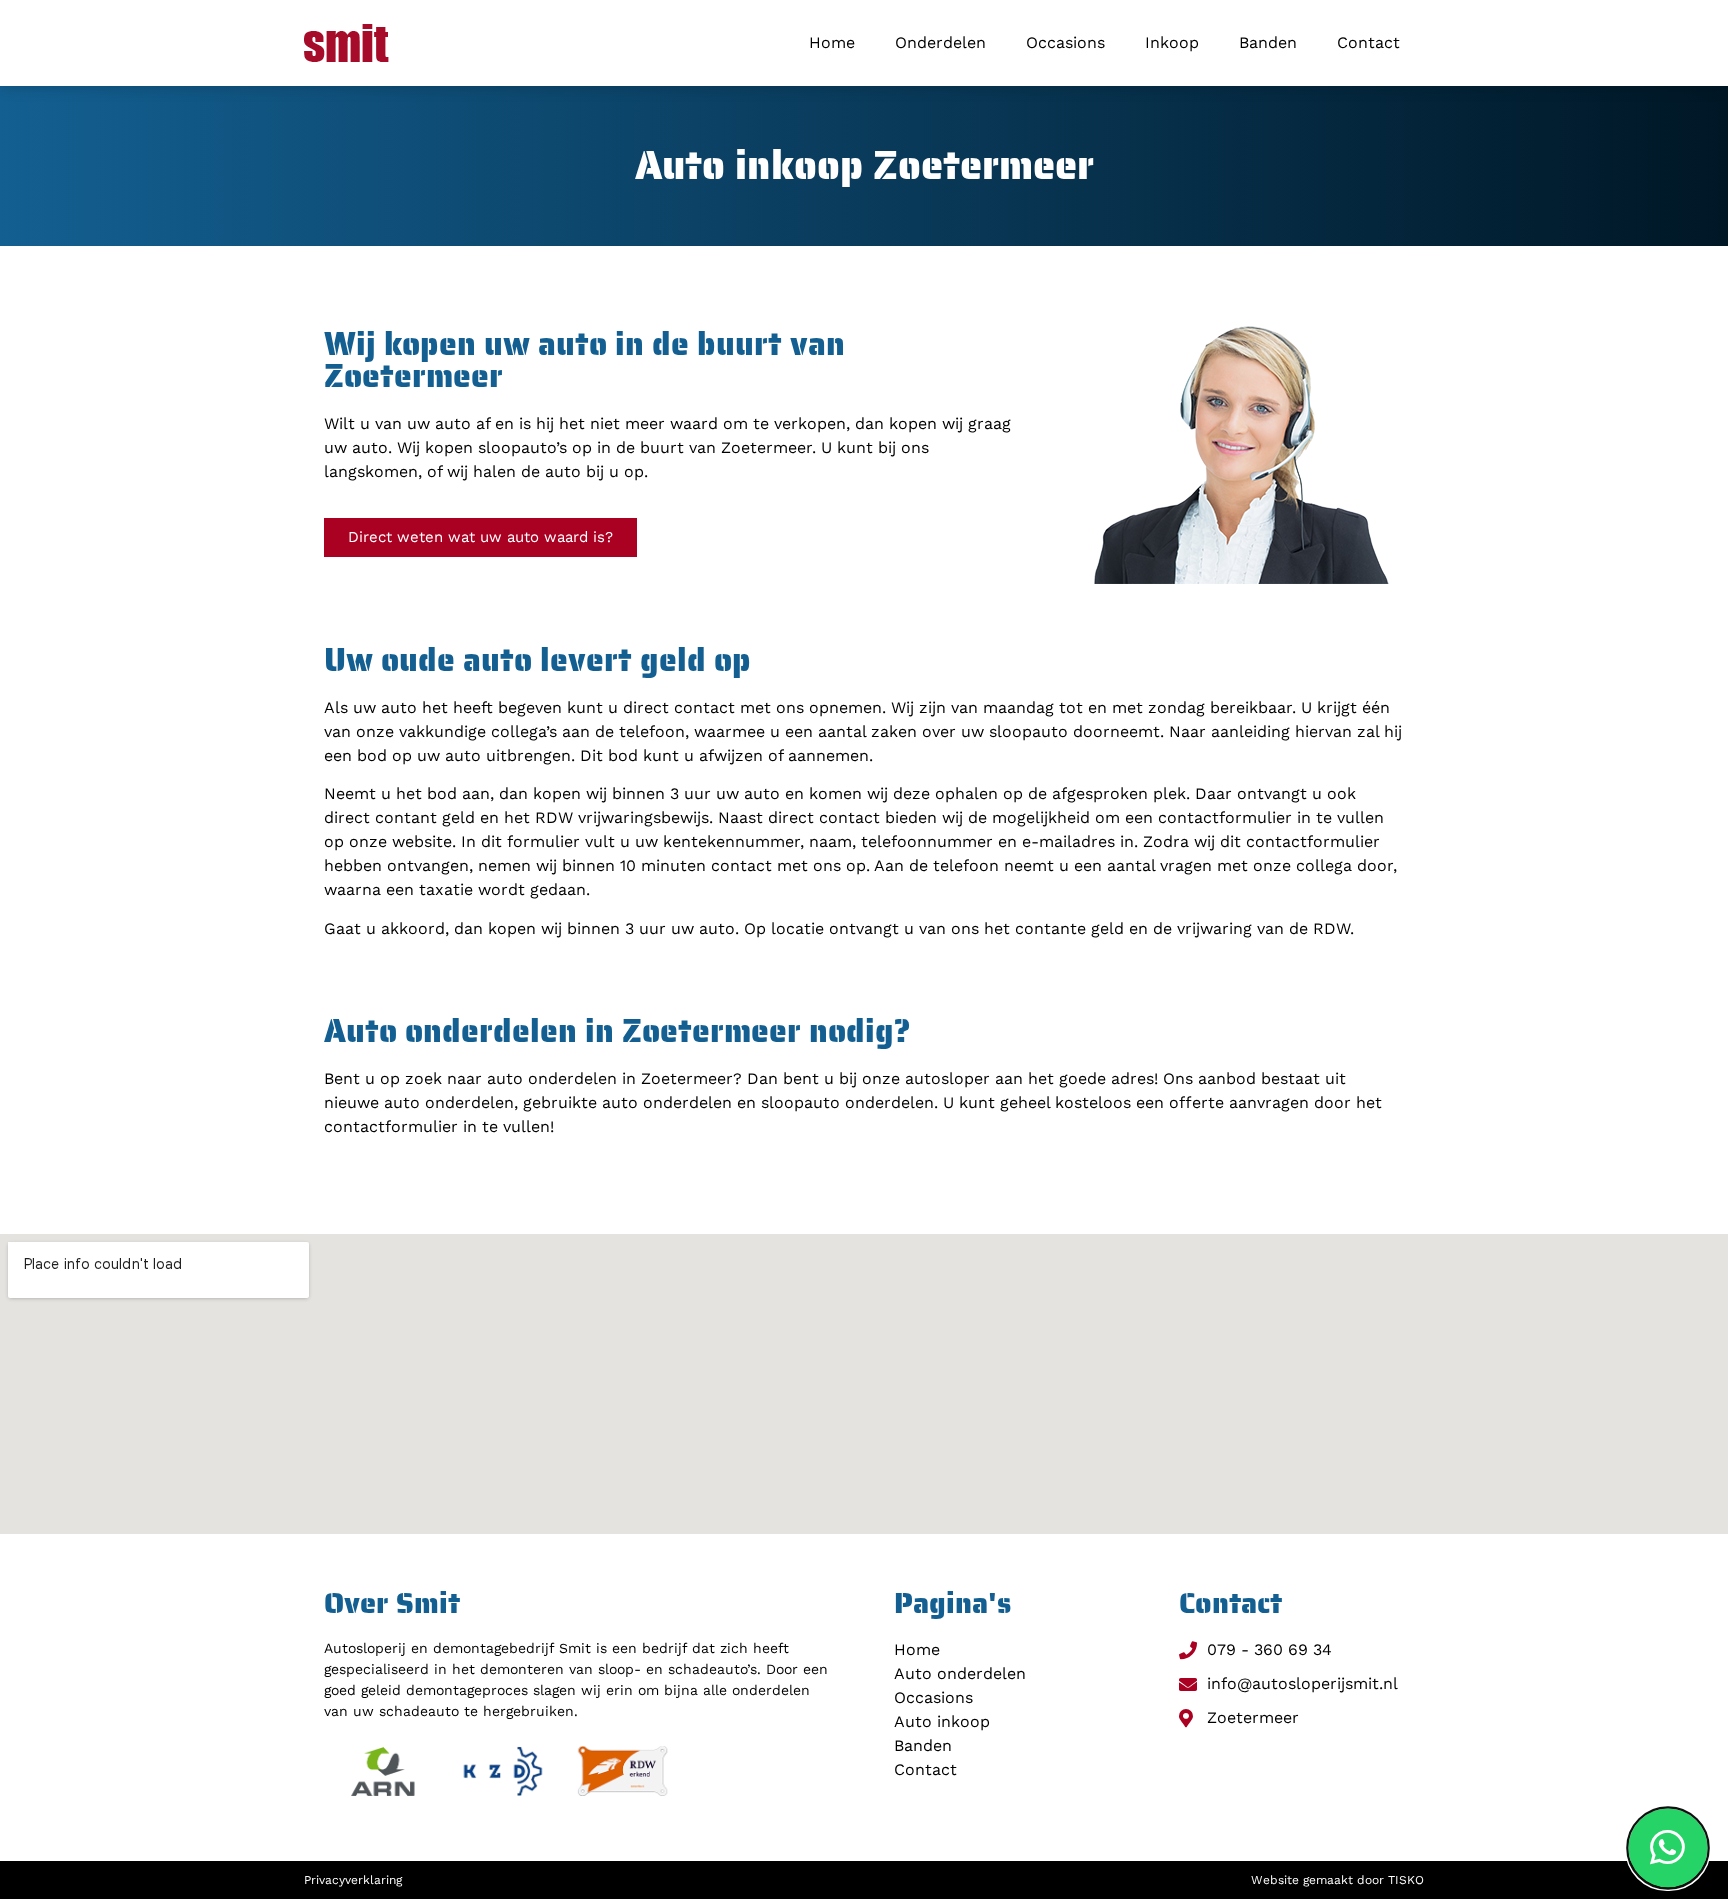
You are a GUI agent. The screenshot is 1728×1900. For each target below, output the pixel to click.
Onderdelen (940, 42)
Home (832, 42)
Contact (1368, 42)
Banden (1268, 42)
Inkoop (1172, 42)
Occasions (1065, 42)
